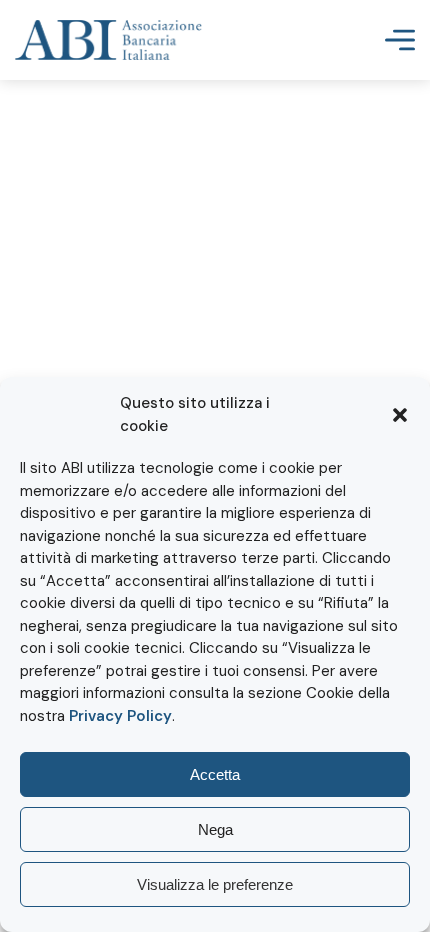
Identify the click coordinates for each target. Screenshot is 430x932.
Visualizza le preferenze (215, 884)
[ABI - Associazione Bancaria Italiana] (108, 40)
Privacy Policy (120, 716)
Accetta (215, 774)
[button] (400, 415)
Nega (215, 829)
